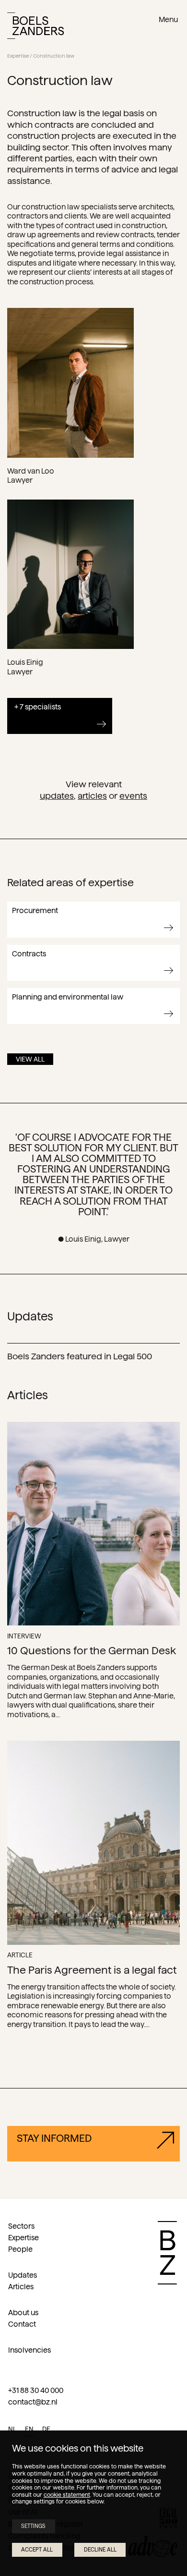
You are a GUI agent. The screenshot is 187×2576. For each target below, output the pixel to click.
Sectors (21, 2226)
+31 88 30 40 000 (36, 2390)
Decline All (100, 2550)
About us (23, 2313)
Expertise (18, 56)
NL (12, 2429)
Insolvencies (29, 2350)
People (20, 2249)
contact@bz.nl (33, 2402)
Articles (92, 796)
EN (29, 2429)
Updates (57, 796)
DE (46, 2429)
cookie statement (67, 2495)
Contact (22, 2324)
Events (133, 796)
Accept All (37, 2550)
